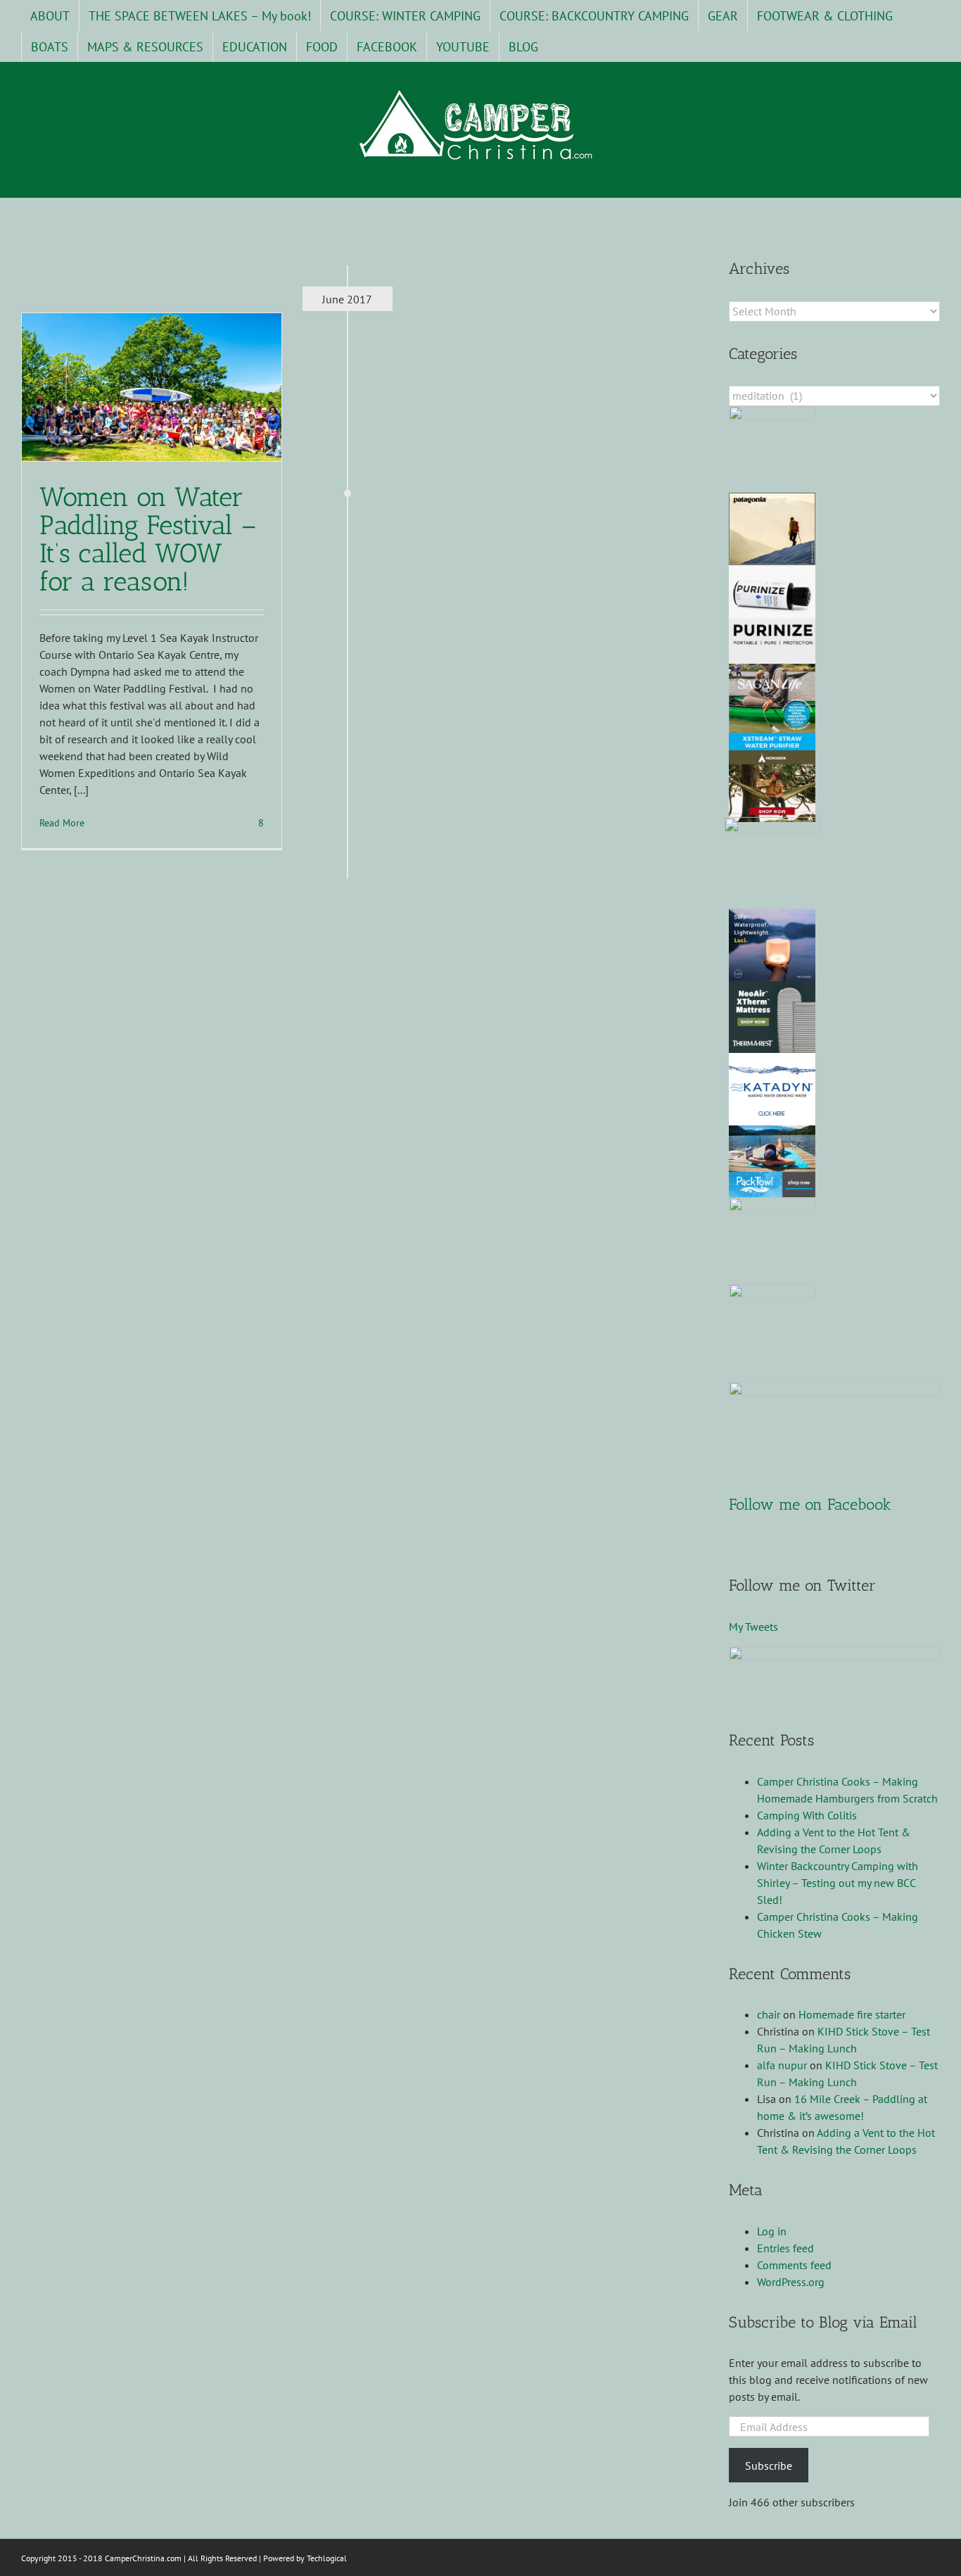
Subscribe (769, 2465)
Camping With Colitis (807, 1815)
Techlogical (327, 2558)
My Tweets (753, 1627)
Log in (772, 2231)
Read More (62, 823)
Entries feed (785, 2248)
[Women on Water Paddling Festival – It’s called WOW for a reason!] (152, 387)
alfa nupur (782, 2065)
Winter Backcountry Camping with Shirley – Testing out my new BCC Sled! (838, 1883)
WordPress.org (791, 2282)
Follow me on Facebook (810, 1504)
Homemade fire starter (852, 2014)
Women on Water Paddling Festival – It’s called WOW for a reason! (148, 539)
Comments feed (794, 2265)
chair (769, 2014)
